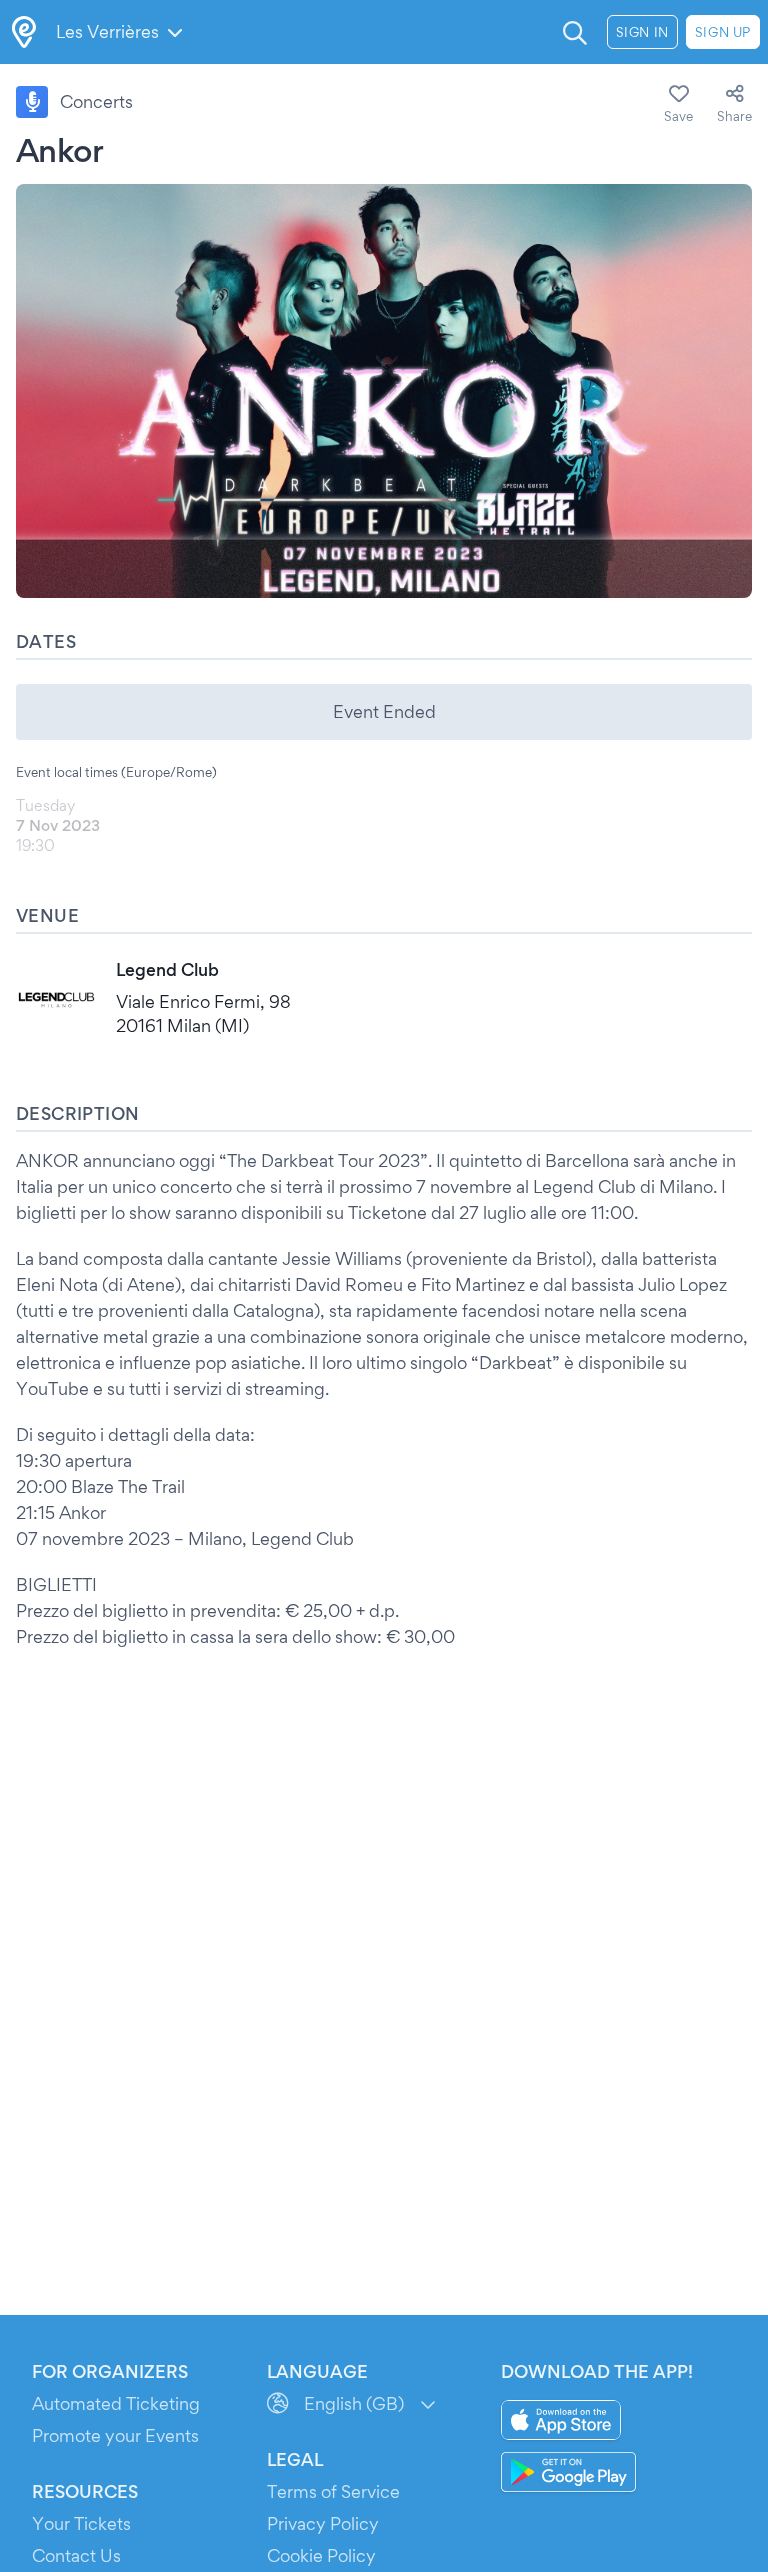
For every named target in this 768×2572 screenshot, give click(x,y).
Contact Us (76, 2555)
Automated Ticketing (116, 2403)
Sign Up (723, 32)
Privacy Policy (323, 2523)
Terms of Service (333, 2491)
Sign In (642, 32)
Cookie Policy (321, 2555)
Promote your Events (115, 2435)
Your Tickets (81, 2523)
